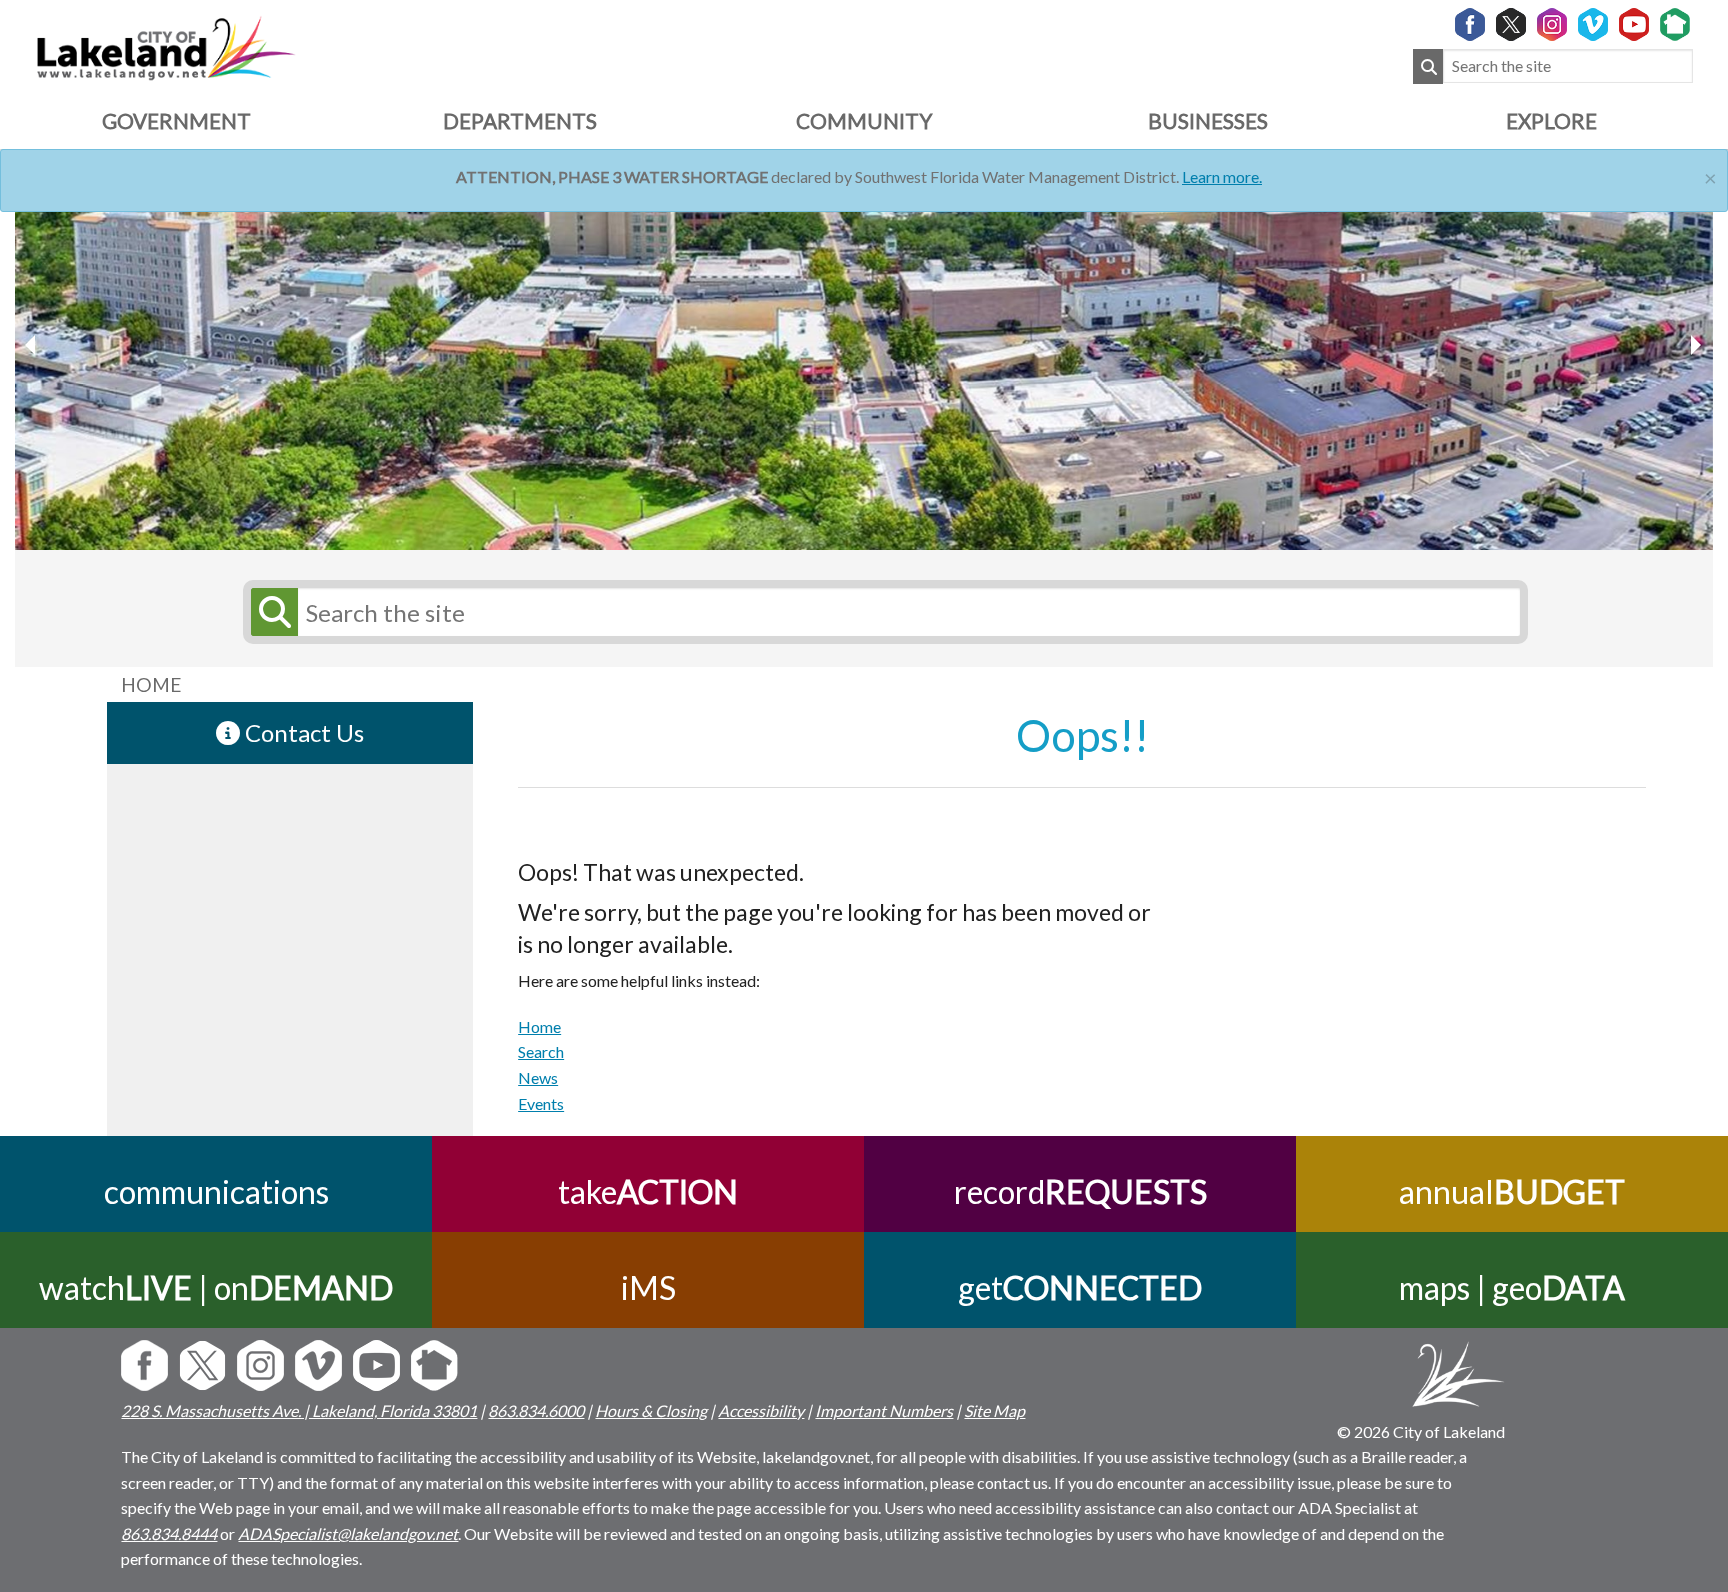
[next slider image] (33, 345)
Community (864, 120)
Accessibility (761, 1410)
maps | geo (1512, 1287)
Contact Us (302, 732)
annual (1512, 1191)
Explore (1551, 120)
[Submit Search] (1428, 66)
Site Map (994, 1410)
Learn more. (1222, 176)
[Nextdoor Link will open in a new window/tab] (1675, 25)
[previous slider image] (1695, 345)
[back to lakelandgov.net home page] (165, 45)
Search (541, 1051)
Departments (520, 120)
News (538, 1077)
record (1080, 1191)
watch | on (216, 1287)
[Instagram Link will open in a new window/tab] (1552, 25)
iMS (648, 1287)
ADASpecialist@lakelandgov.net (348, 1533)
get (1080, 1287)
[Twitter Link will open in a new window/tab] (1511, 25)
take (648, 1191)
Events (541, 1103)
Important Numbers (884, 1410)
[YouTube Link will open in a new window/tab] (1634, 25)
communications (216, 1191)
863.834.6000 (536, 1410)
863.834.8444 (169, 1533)
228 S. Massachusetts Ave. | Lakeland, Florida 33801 (299, 1410)
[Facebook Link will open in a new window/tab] (1470, 25)
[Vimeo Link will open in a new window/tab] (1593, 25)
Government (176, 120)
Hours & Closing (651, 1410)
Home (539, 1026)
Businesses (1208, 120)
